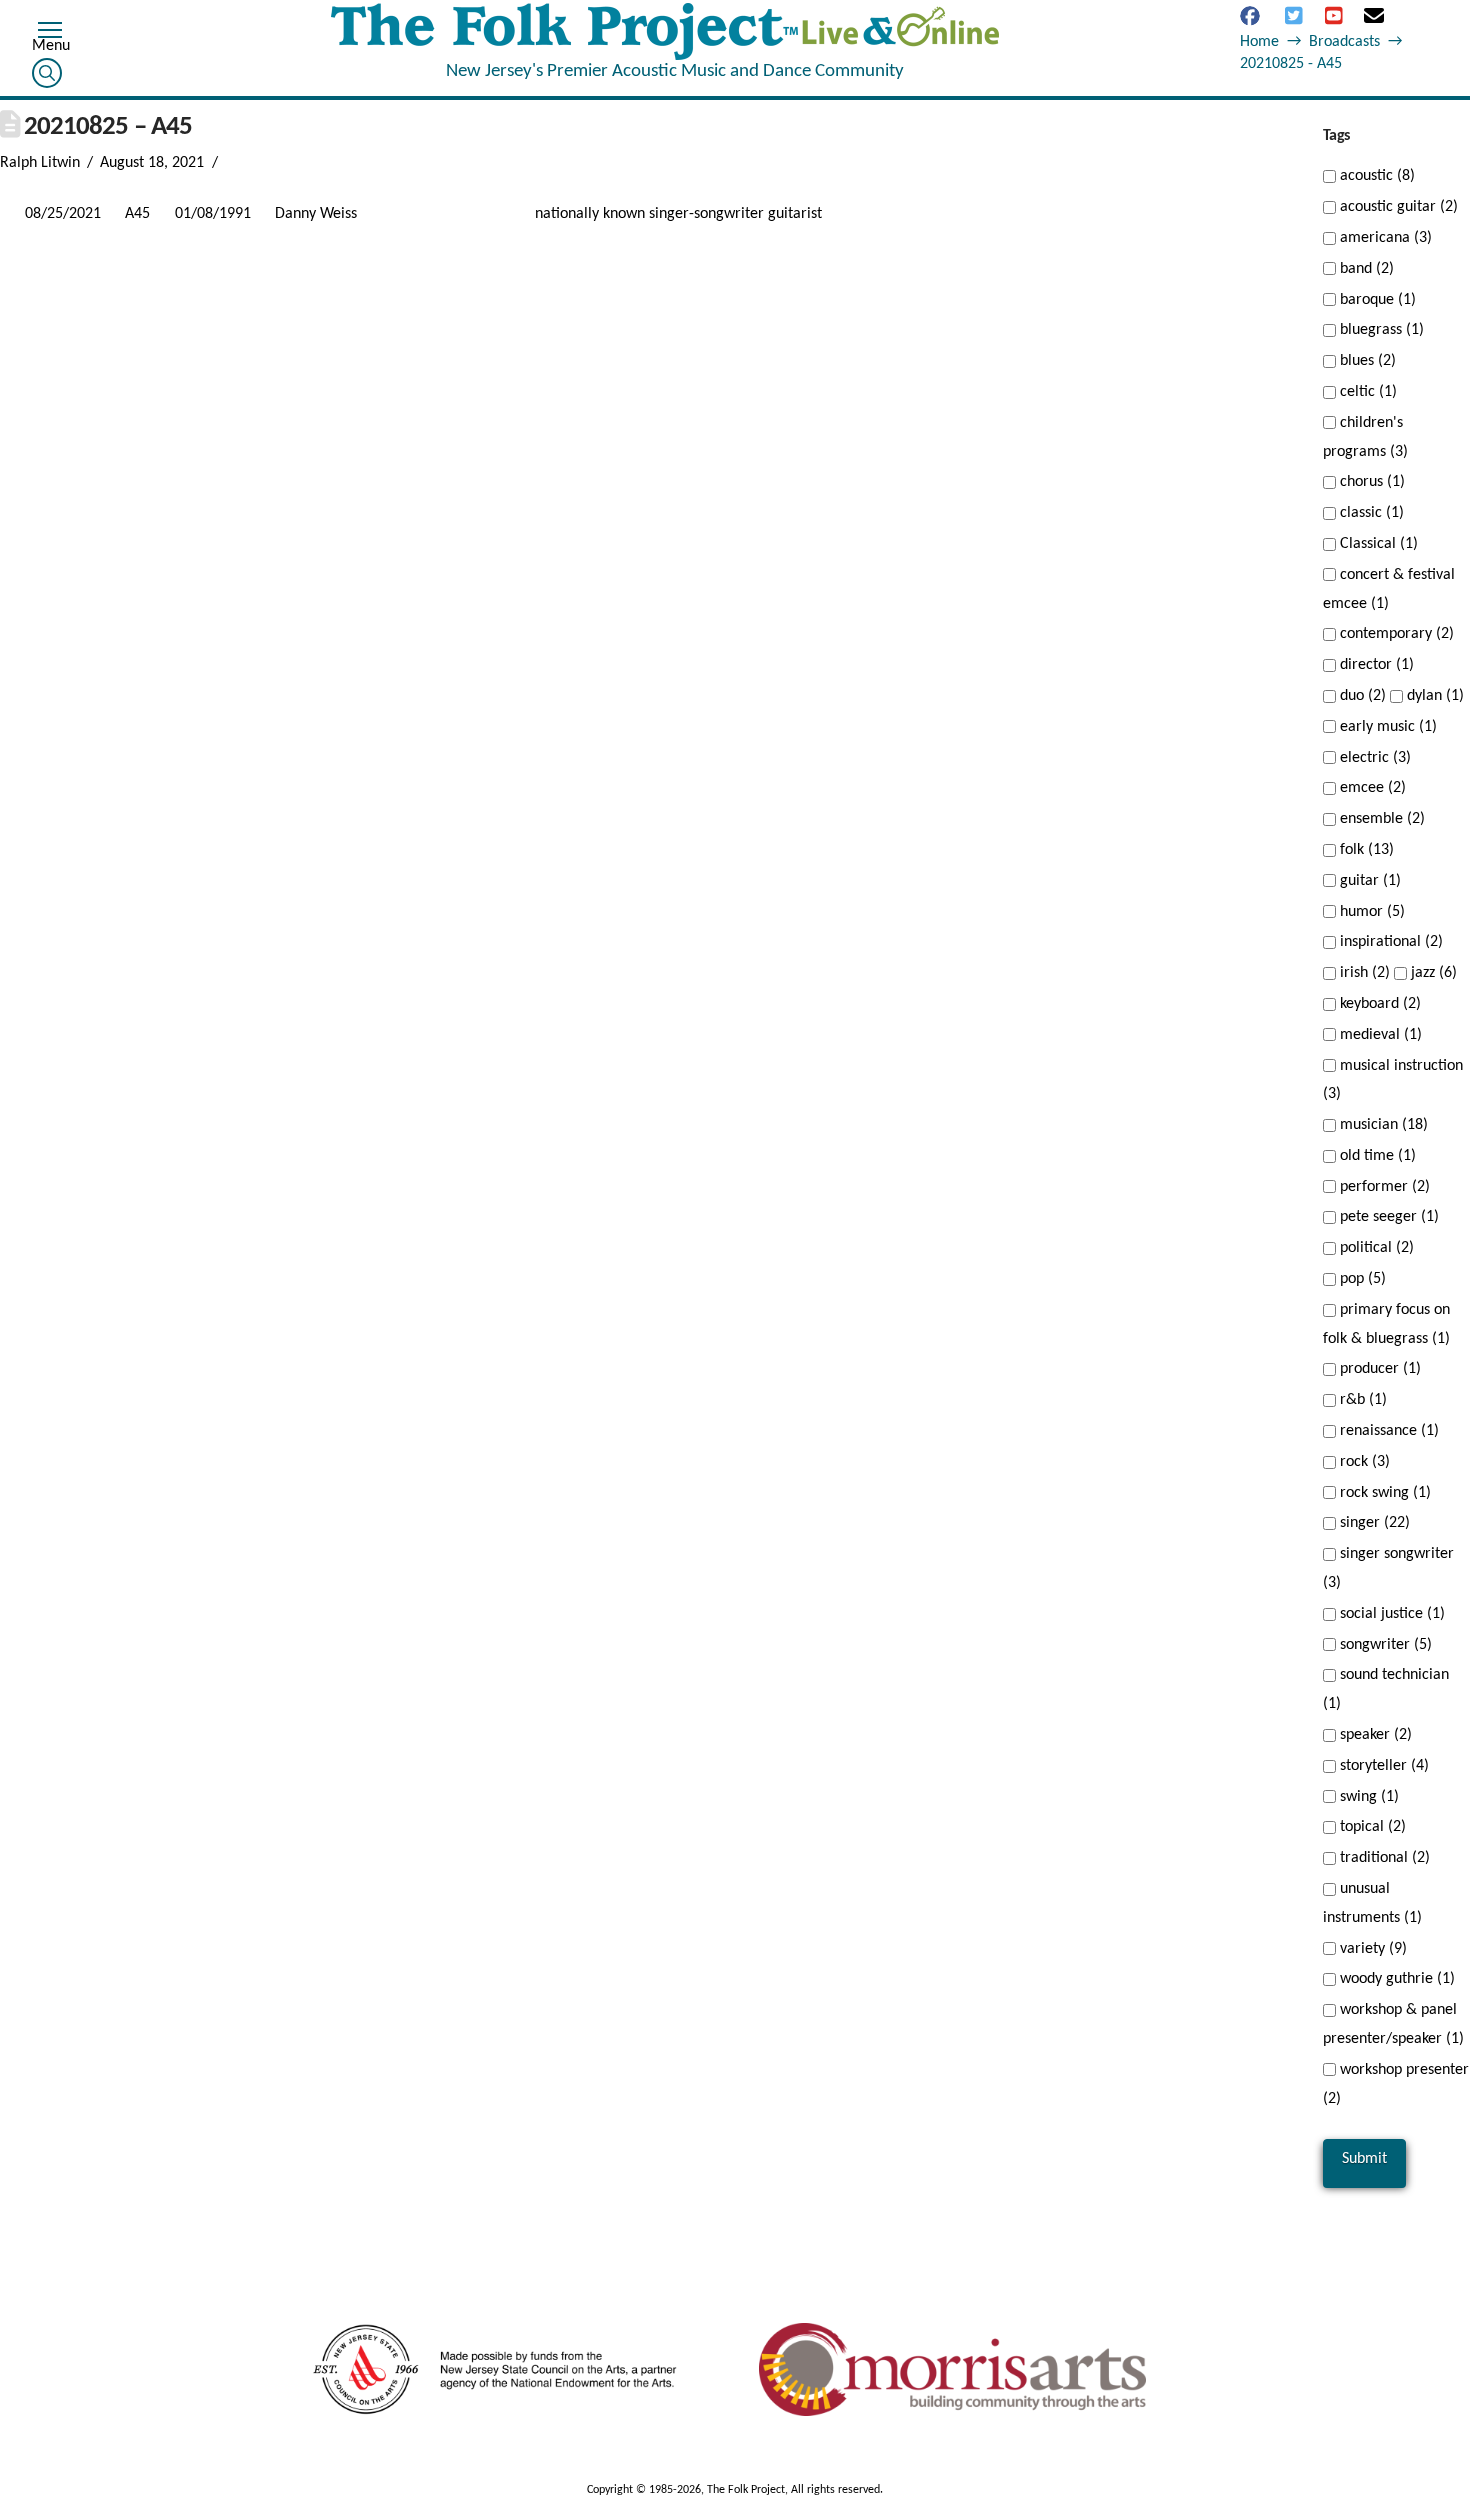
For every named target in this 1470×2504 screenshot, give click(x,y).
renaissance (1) (1387, 1431)
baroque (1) (1376, 300)
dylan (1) (1433, 696)
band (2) (1365, 269)
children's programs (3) (1365, 437)
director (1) (1375, 665)
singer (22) (1373, 1523)
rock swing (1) (1383, 1493)
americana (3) (1384, 238)
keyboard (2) (1378, 1004)
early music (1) (1386, 727)
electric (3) (1373, 758)
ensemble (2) (1380, 819)
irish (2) (1363, 973)
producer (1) (1378, 1369)
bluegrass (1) (1380, 330)
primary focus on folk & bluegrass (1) (1386, 1324)
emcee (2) (1371, 788)
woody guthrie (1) (1395, 1979)
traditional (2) (1383, 1858)
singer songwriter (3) (1388, 1568)
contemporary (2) (1395, 634)
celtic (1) (1366, 392)
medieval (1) (1379, 1035)
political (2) (1375, 1248)
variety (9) (1371, 1949)
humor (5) (1370, 912)
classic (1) (1370, 513)
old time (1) (1376, 1156)
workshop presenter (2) (1396, 2084)
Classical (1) (1377, 544)
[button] (50, 33)
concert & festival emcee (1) (1389, 589)
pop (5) (1361, 1279)
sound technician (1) (1386, 1689)
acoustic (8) (1375, 176)
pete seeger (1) (1387, 1217)
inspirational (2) (1389, 942)
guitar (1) (1368, 881)
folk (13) (1365, 850)
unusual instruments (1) (1372, 1903)
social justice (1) (1390, 1614)
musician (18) (1382, 1125)
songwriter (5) (1384, 1645)
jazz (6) (1432, 973)
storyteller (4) (1382, 1766)
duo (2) (1361, 696)
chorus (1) (1370, 482)
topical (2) (1371, 1827)
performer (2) (1383, 1187)
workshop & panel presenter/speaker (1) (1393, 2024)
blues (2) (1366, 361)
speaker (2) (1374, 1735)
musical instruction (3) (1393, 1080)
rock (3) (1363, 1462)
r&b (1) (1361, 1400)
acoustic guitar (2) (1397, 207)
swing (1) (1367, 1797)
